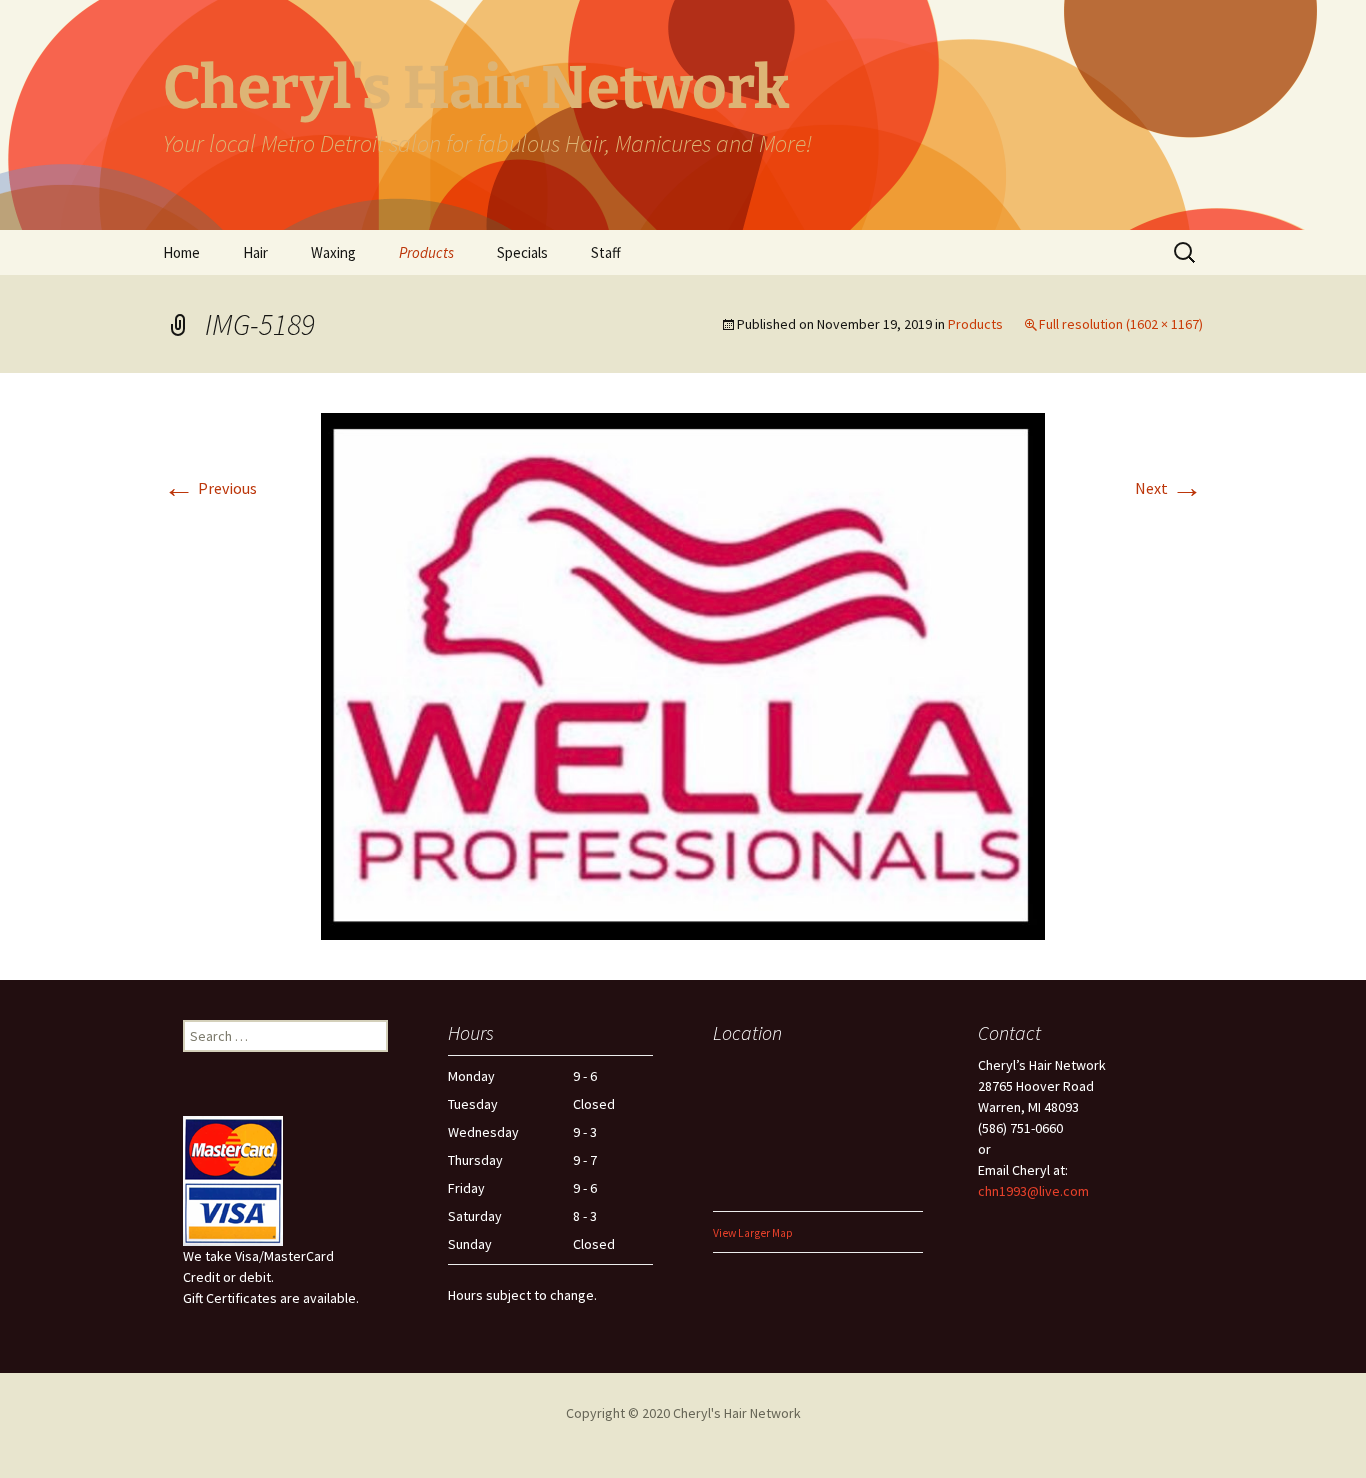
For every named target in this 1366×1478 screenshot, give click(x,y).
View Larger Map (753, 1233)
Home (181, 252)
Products (426, 252)
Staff (606, 252)
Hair (255, 252)
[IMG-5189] (683, 674)
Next (1169, 488)
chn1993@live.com (1033, 1191)
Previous (210, 488)
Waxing (333, 252)
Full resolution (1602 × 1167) (1121, 324)
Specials (522, 252)
